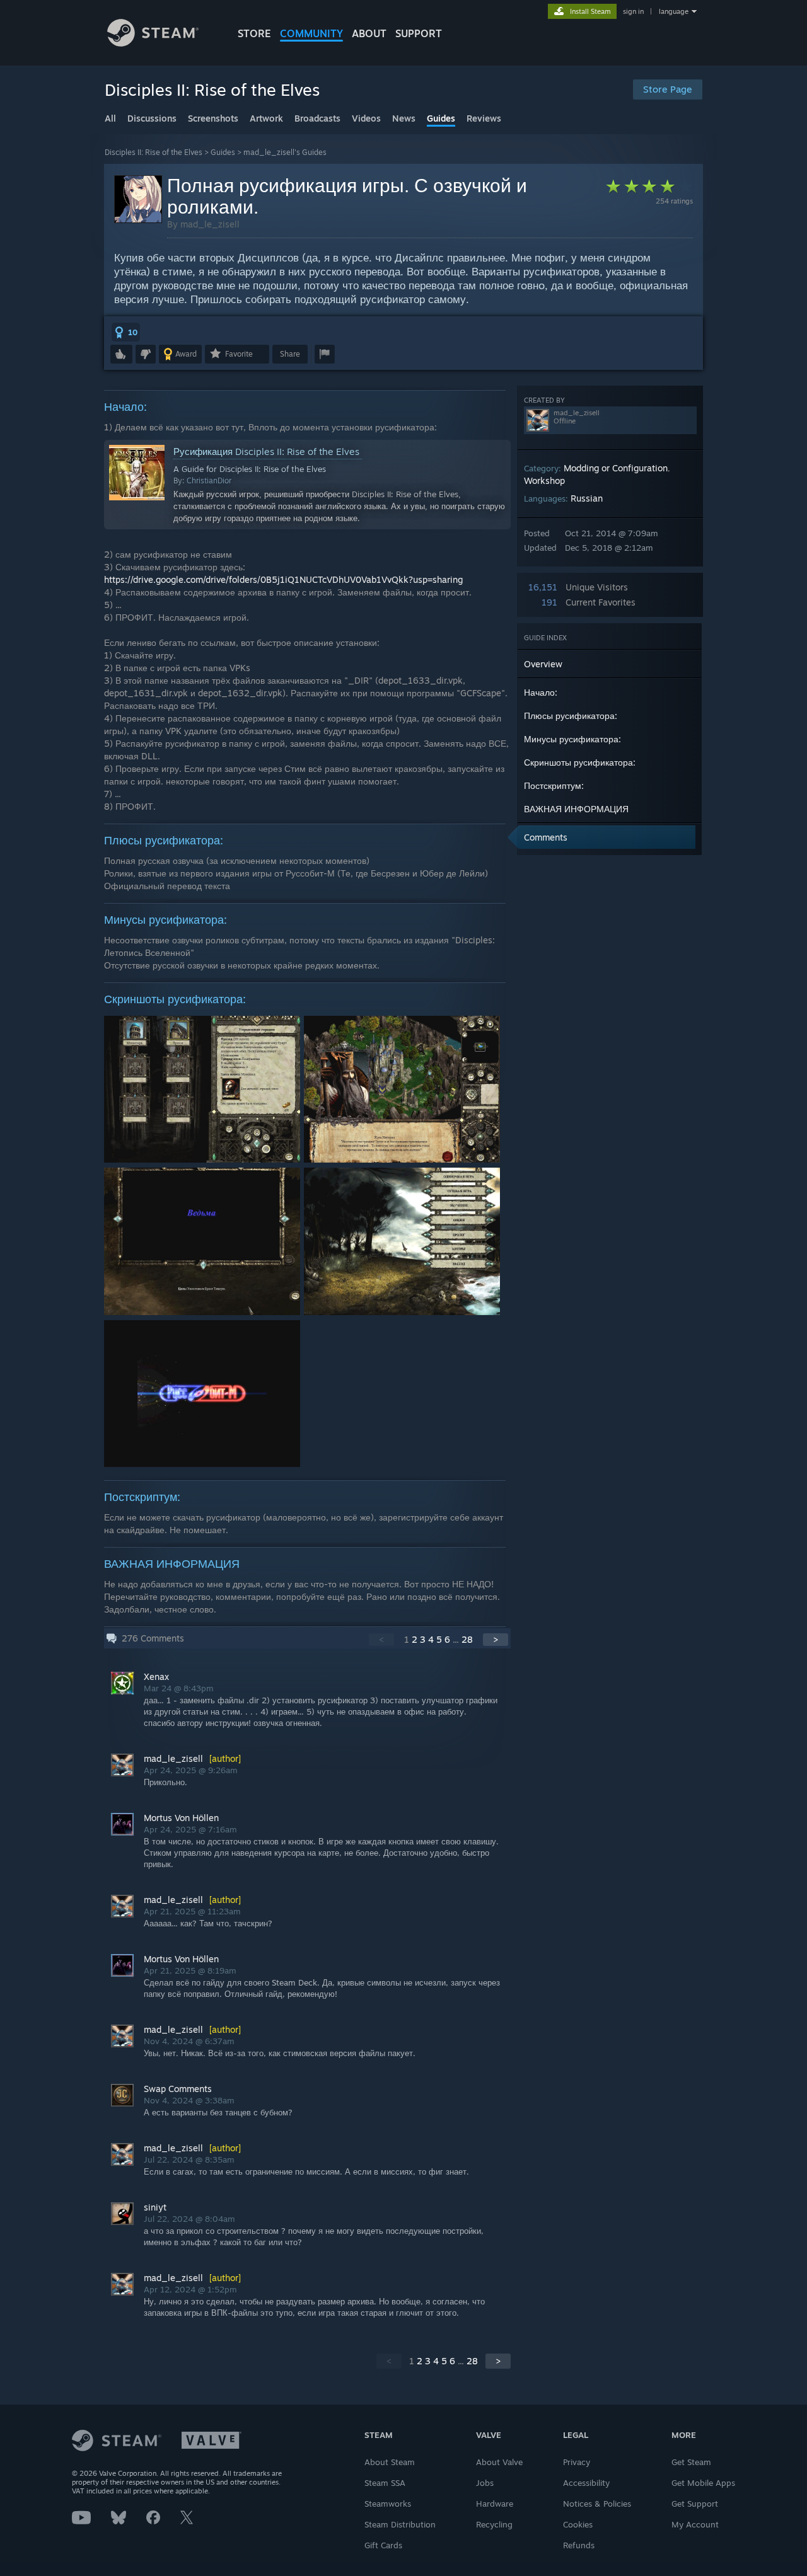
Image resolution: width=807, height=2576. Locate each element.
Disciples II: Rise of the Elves (154, 152)
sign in (633, 11)
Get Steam (691, 2462)
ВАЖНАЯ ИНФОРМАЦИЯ (576, 809)
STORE (254, 33)
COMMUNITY (311, 33)
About (369, 33)
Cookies (578, 2524)
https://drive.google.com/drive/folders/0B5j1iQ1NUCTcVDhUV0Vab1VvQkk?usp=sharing (283, 579)
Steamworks (388, 2504)
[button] (126, 332)
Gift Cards (383, 2545)
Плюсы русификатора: (571, 716)
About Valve (499, 2462)
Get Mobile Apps (703, 2483)
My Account (695, 2524)
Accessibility (586, 2483)
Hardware (495, 2504)
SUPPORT (419, 33)
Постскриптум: (554, 785)
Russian (587, 498)
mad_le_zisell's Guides (285, 152)
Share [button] (290, 354)
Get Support (695, 2504)
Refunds (579, 2545)
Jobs (485, 2483)
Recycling (494, 2524)
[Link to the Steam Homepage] (153, 43)
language (674, 11)
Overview (543, 664)
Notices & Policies (597, 2504)
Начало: (541, 692)
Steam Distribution (400, 2524)
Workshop (544, 480)
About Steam (390, 2462)
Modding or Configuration (616, 468)
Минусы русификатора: (572, 739)
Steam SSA (385, 2483)
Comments (546, 837)
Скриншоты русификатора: (580, 762)
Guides (223, 152)
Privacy (577, 2462)
